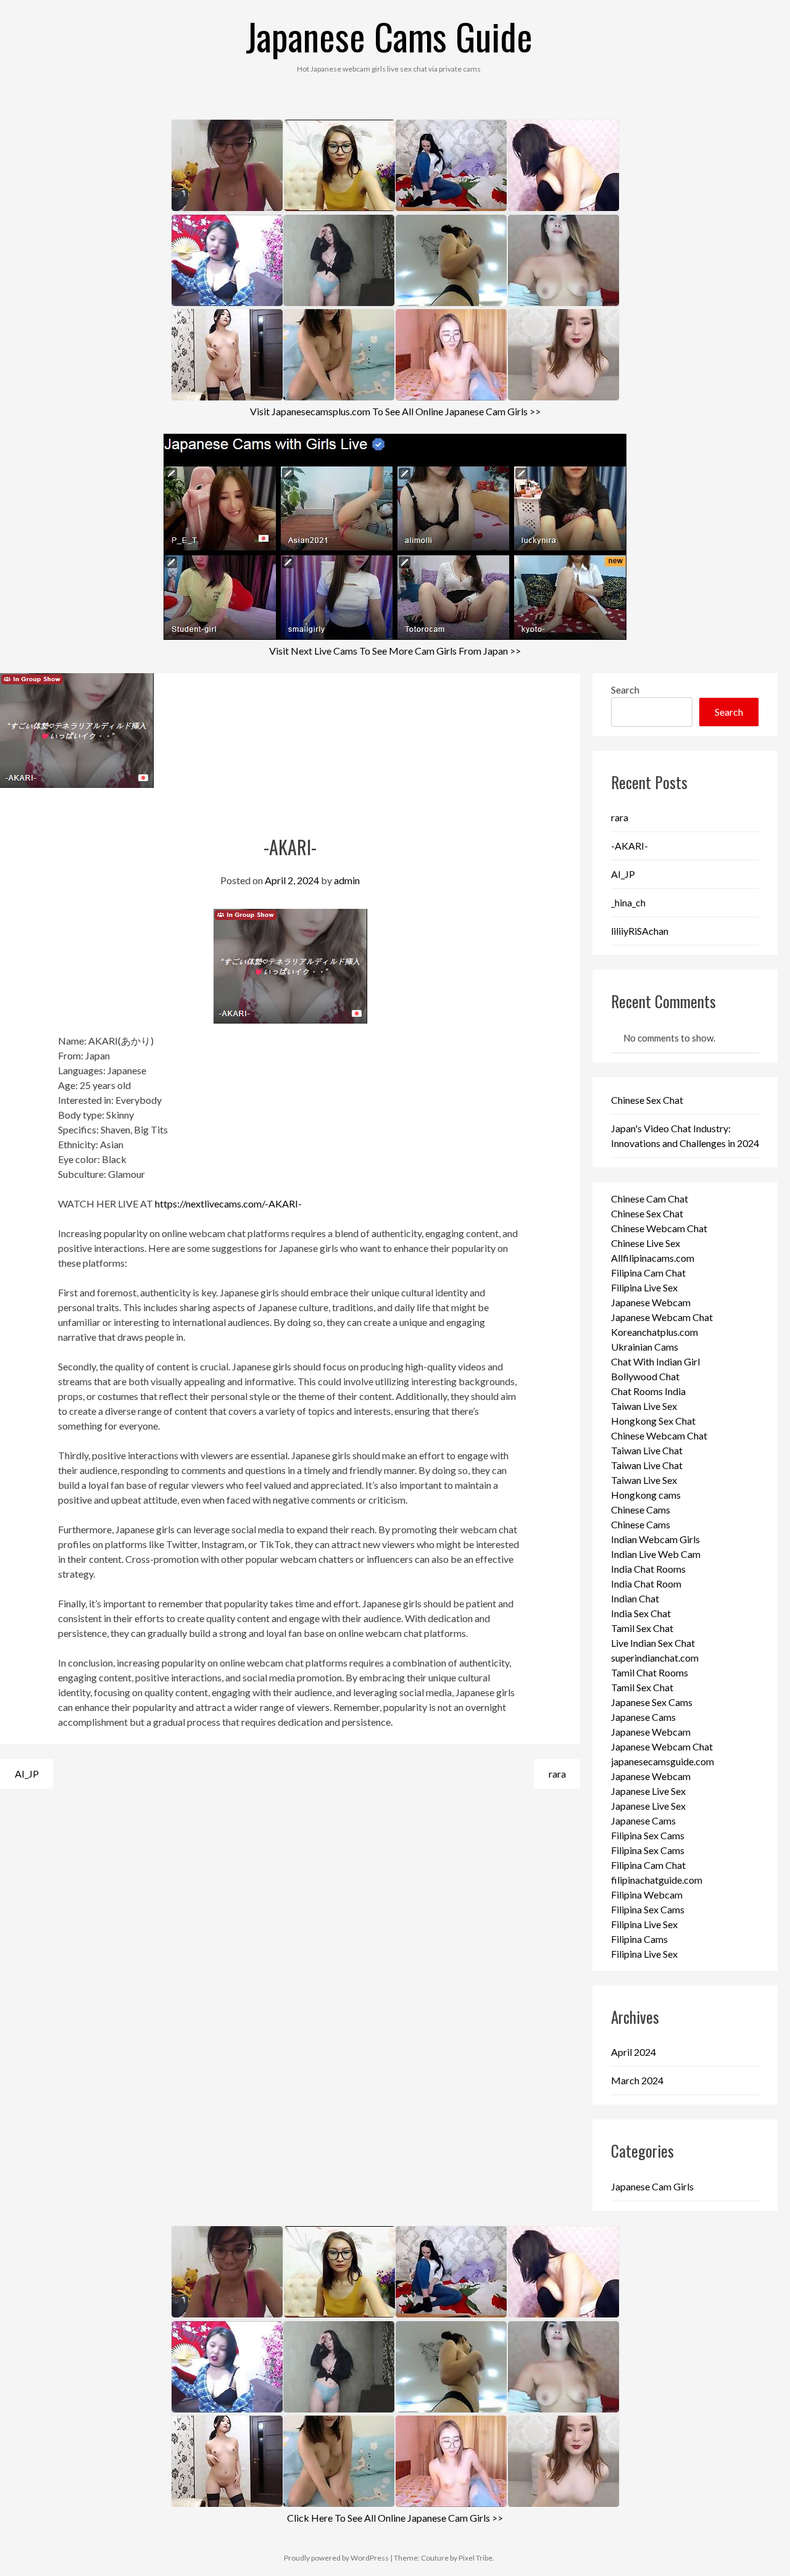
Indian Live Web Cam (656, 1554)
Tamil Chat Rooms (650, 1672)
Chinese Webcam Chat (659, 1228)
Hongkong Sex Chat (653, 1421)
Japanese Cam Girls (652, 2186)
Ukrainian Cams (645, 1347)
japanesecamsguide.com (663, 1761)
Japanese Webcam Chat (662, 1317)
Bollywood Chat (645, 1376)
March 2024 (637, 2080)
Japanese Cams (643, 1717)
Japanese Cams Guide (389, 35)
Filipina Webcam (647, 1895)
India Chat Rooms (648, 1569)
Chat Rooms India (648, 1391)
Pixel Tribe (476, 2558)
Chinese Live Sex (646, 1243)
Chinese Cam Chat (650, 1199)
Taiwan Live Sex (644, 1406)
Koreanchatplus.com (655, 1332)
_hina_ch (628, 902)
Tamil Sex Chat (642, 1628)
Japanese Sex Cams (652, 1702)
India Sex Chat (641, 1613)
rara (557, 1774)
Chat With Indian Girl (655, 1361)
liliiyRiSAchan (640, 931)
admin (347, 880)
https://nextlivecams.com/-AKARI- (228, 1203)
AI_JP (27, 1774)
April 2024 (634, 2052)
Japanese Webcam (651, 1302)
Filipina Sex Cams (648, 1835)
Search (625, 690)
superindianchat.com (655, 1658)
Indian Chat (635, 1598)
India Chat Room (646, 1584)
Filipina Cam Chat (648, 1273)
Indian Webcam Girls (655, 1539)
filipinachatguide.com (657, 1880)
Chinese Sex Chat (647, 1100)
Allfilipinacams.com (653, 1258)
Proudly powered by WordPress (336, 2558)
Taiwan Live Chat (647, 1450)
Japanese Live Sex (648, 1791)
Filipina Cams (639, 1939)
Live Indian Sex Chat (653, 1643)
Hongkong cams (646, 1495)
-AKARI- (630, 846)
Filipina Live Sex (644, 1287)
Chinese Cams (641, 1510)
